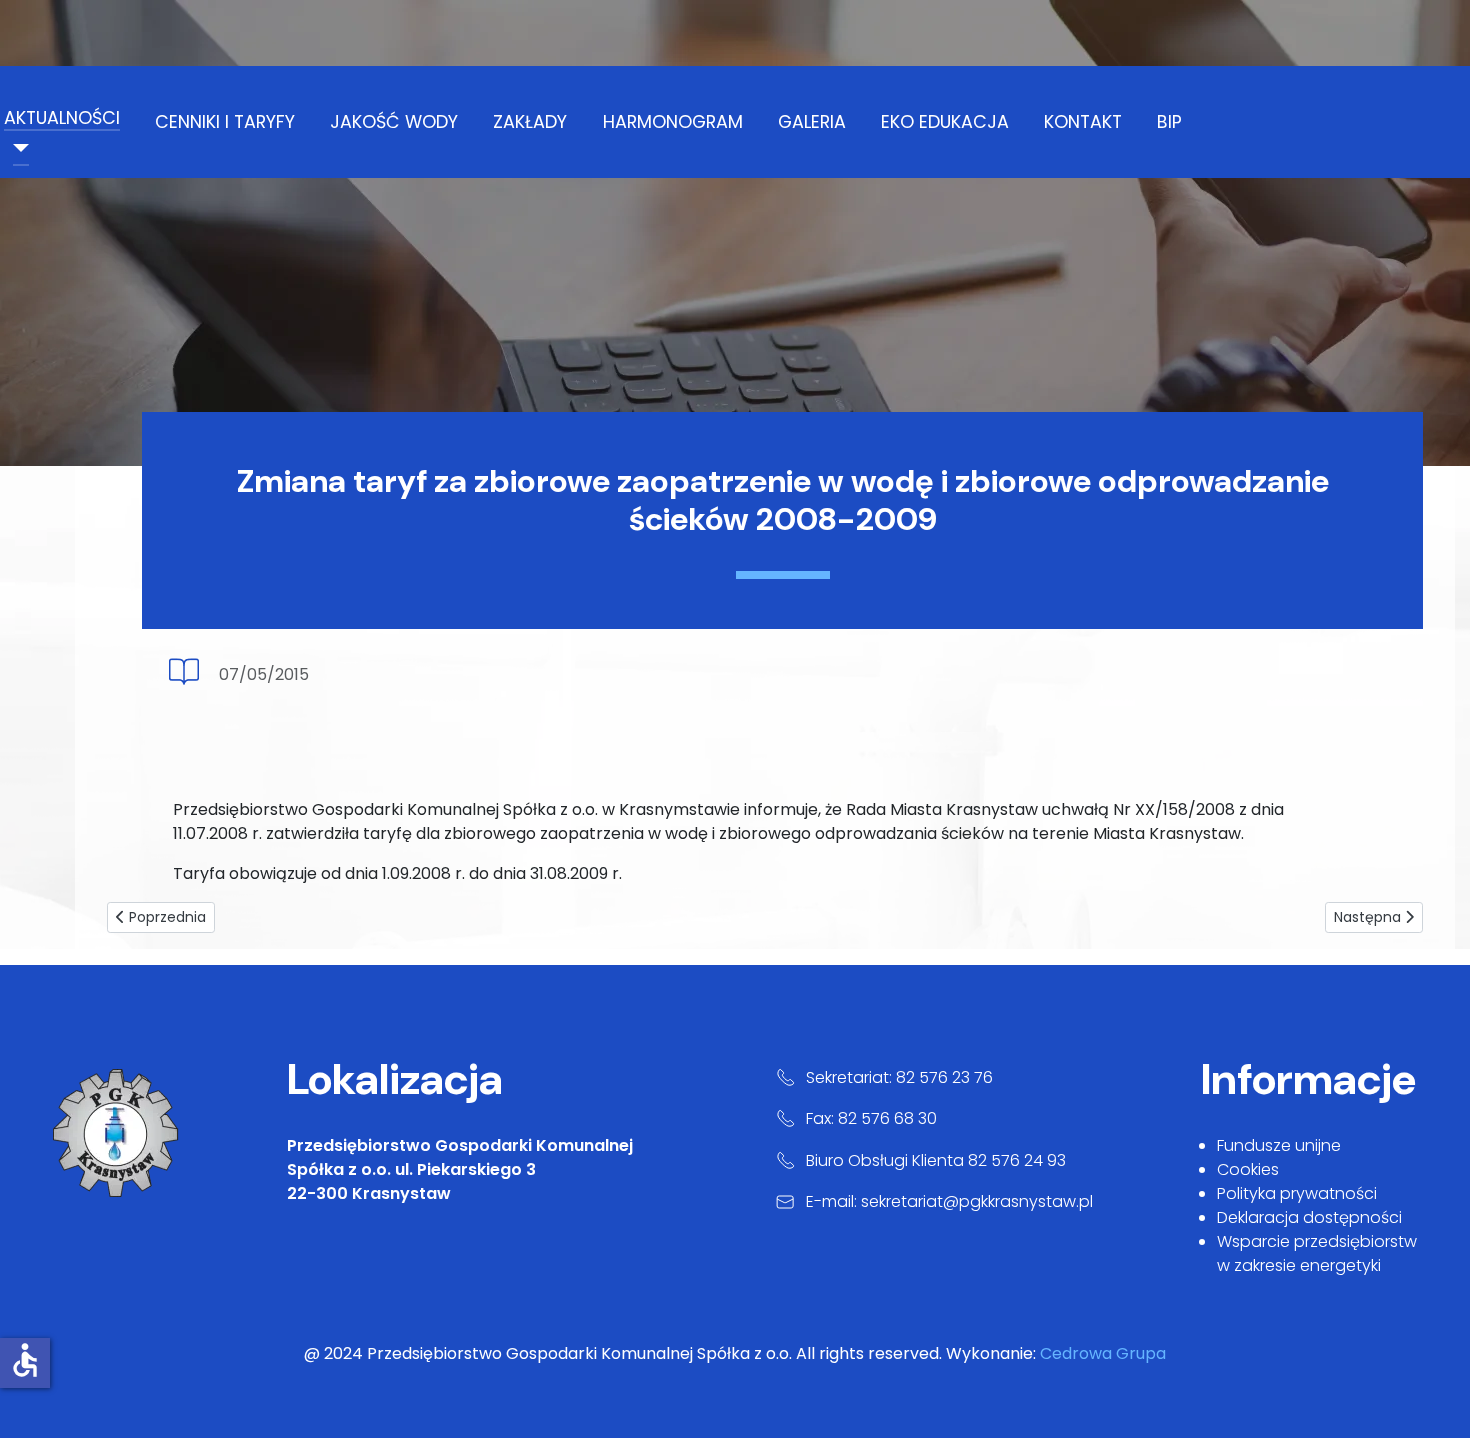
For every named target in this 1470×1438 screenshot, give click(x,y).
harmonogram (673, 122)
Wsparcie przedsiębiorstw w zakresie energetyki (1317, 1253)
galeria (812, 122)
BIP (1169, 122)
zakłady (530, 122)
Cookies (1248, 1169)
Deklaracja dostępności (1309, 1217)
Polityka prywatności (1297, 1193)
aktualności (62, 118)
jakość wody (394, 122)
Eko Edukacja (945, 122)
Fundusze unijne (1279, 1145)
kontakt (1083, 122)
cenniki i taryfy (225, 122)
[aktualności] (16, 148)
